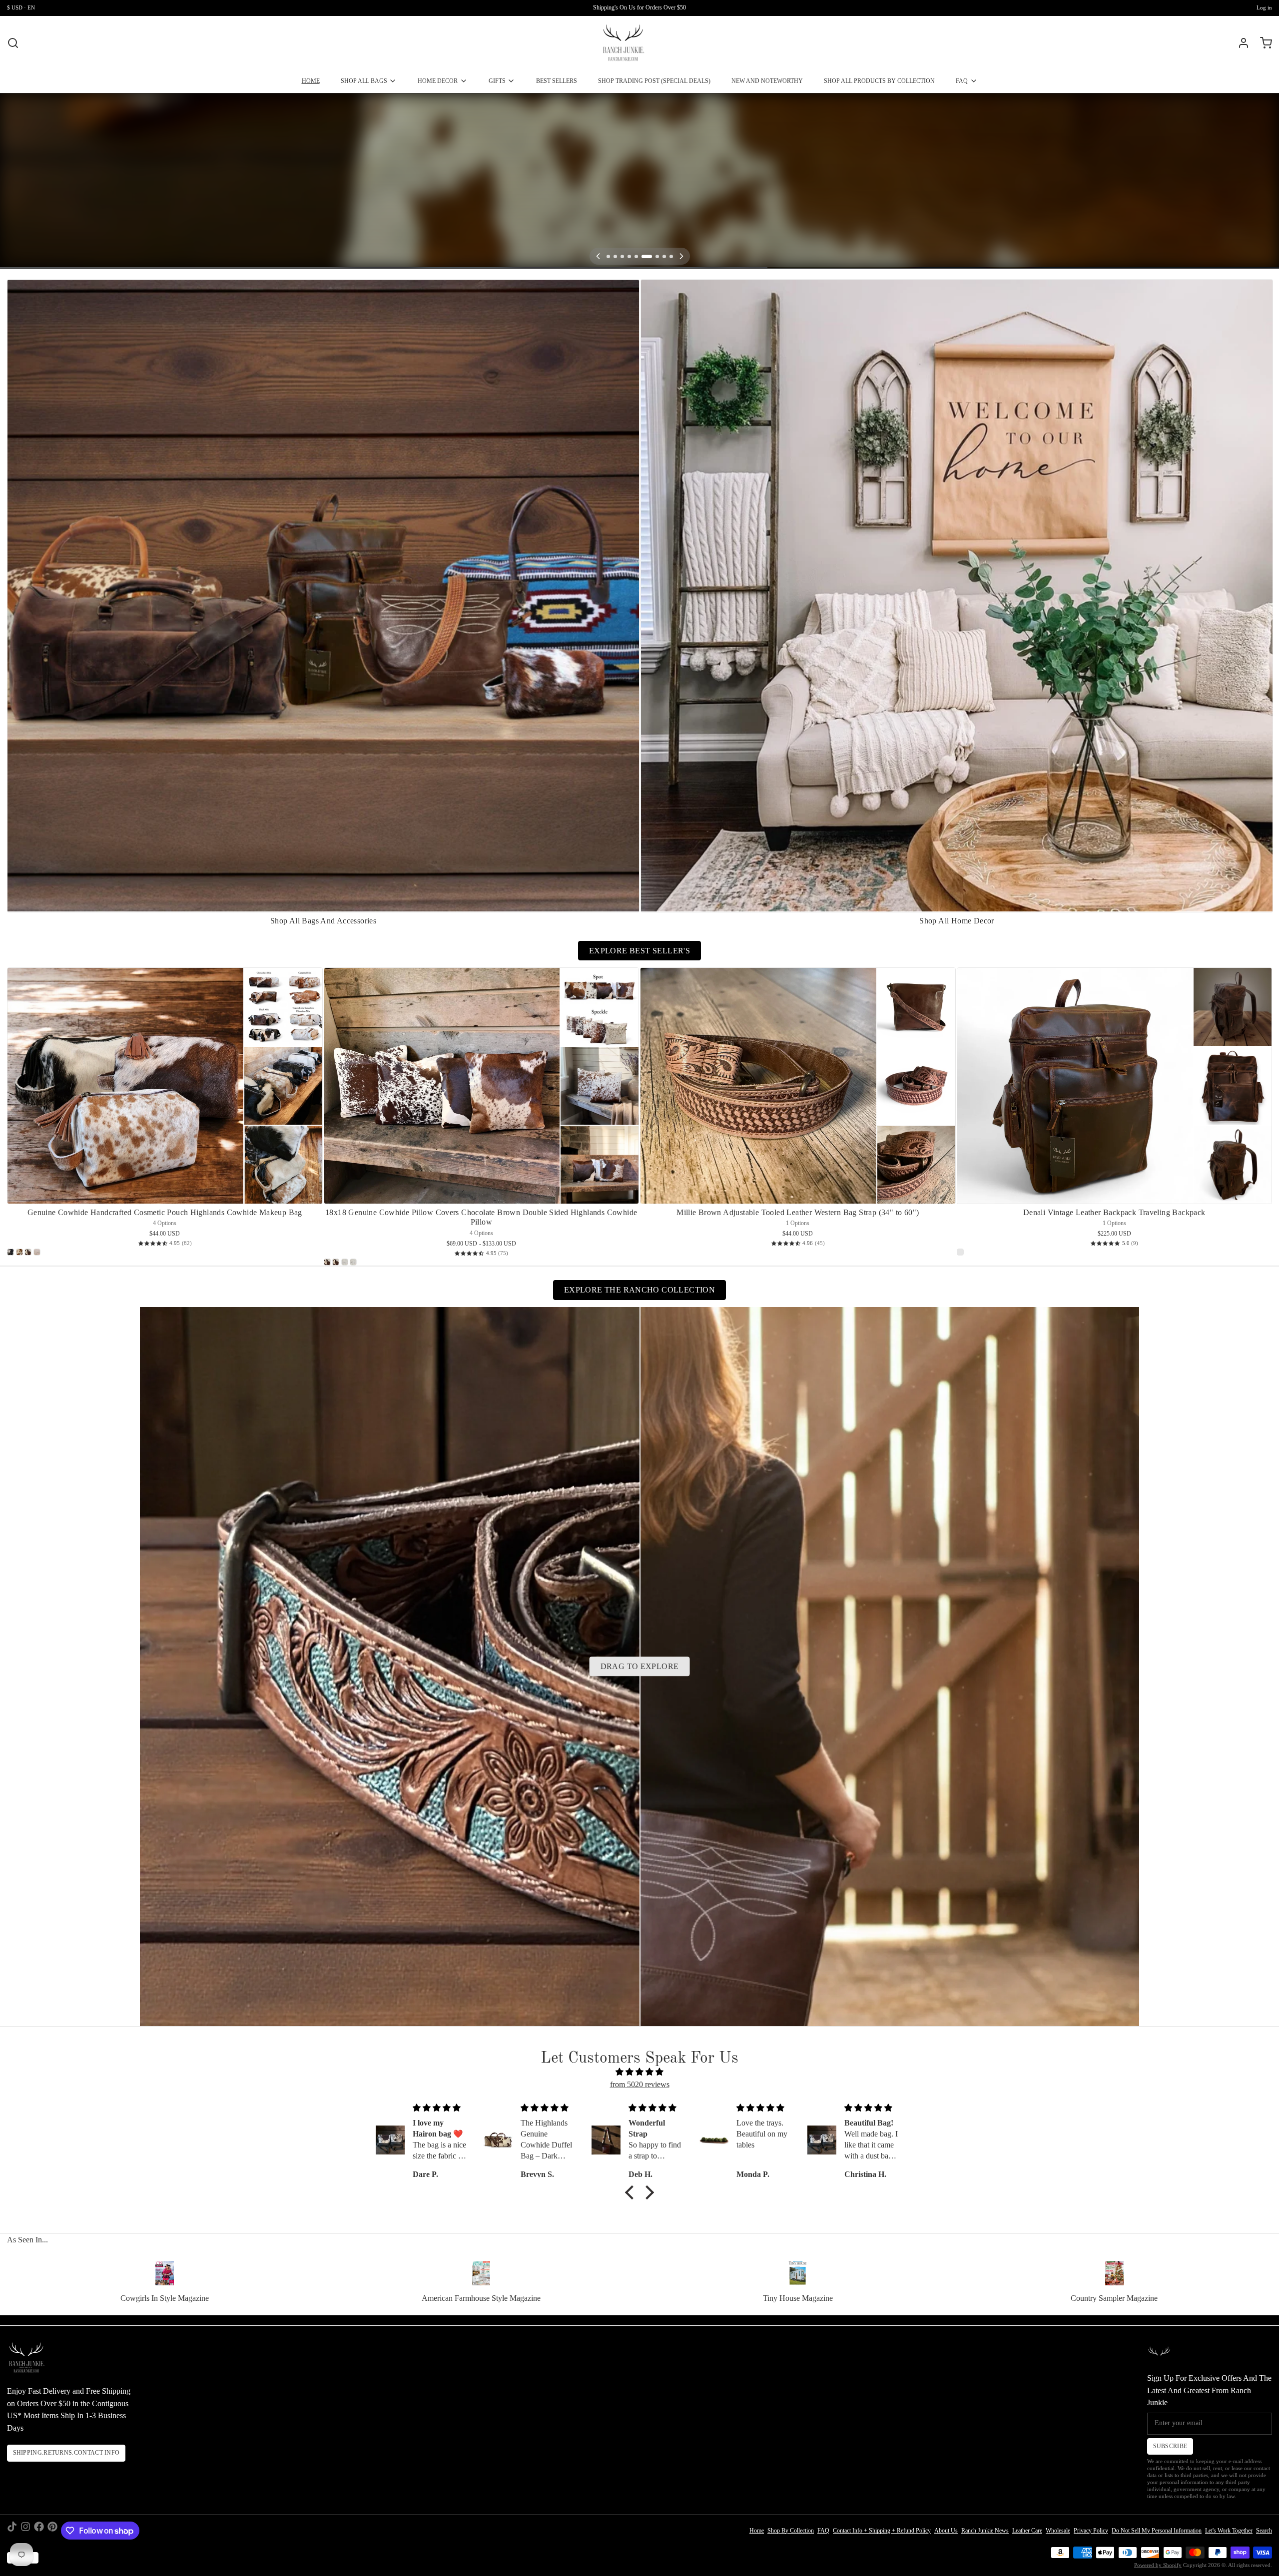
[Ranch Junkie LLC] (623, 43)
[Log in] (1240, 43)
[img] (639, 2072)
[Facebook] (39, 2531)
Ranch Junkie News (985, 2531)
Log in (1264, 8)
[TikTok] (12, 2531)
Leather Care (1027, 2531)
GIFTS (497, 81)
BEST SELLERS (557, 81)
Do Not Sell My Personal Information (1157, 2531)
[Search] (13, 43)
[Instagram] (25, 2531)
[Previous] (598, 256)
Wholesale (1058, 2531)
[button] (632, 2192)
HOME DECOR (438, 81)
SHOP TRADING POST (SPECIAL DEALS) (654, 81)
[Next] (681, 256)
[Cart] (1263, 43)
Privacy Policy (1091, 2531)
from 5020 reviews (640, 2084)
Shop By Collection (791, 2531)
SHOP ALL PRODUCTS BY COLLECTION (879, 81)
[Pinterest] (52, 2531)
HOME (311, 81)
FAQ (962, 81)
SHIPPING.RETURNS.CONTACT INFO (66, 2453)
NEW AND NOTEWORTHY (767, 81)
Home (757, 2531)
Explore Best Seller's (639, 951)
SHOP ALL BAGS (364, 81)
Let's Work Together (1229, 2531)
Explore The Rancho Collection (639, 1290)
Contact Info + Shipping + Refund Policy (882, 2531)
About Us (946, 2531)
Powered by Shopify (1158, 2565)
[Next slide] (1261, 293)
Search (1264, 2531)
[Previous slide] (1233, 293)
